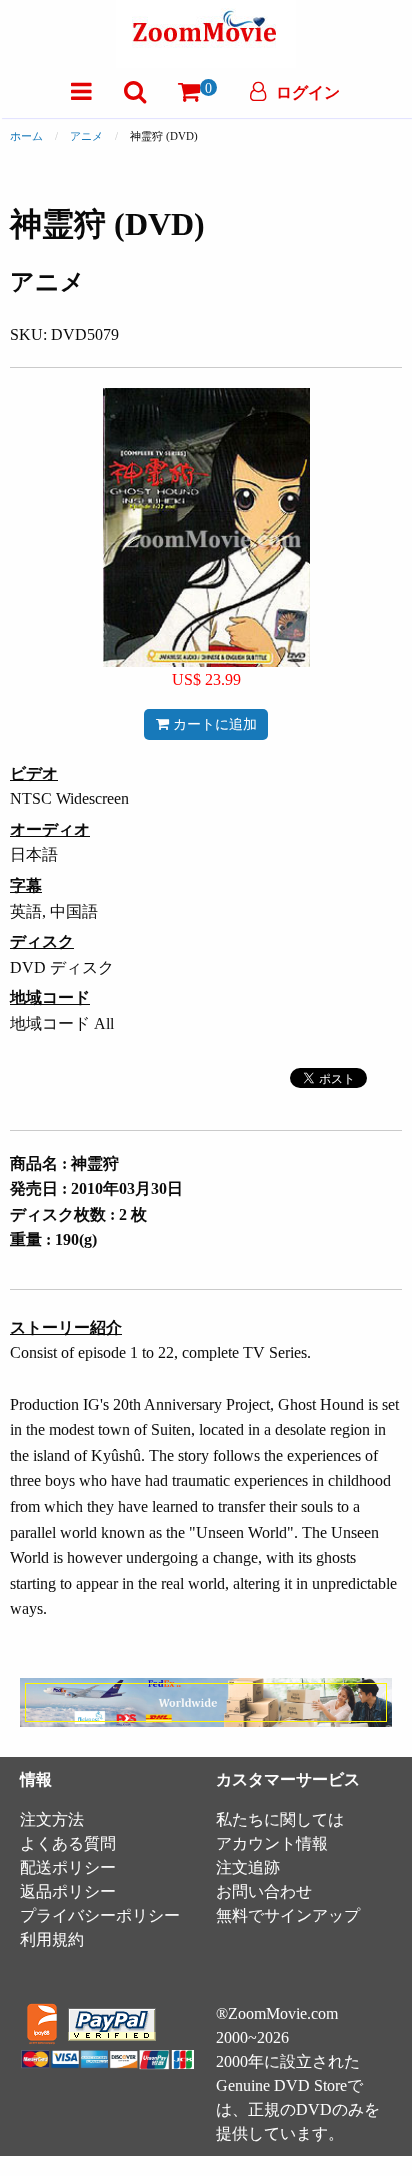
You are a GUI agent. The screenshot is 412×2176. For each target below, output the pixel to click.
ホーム (26, 136)
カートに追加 (213, 724)
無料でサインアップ (288, 1915)
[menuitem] (81, 91)
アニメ (86, 136)
